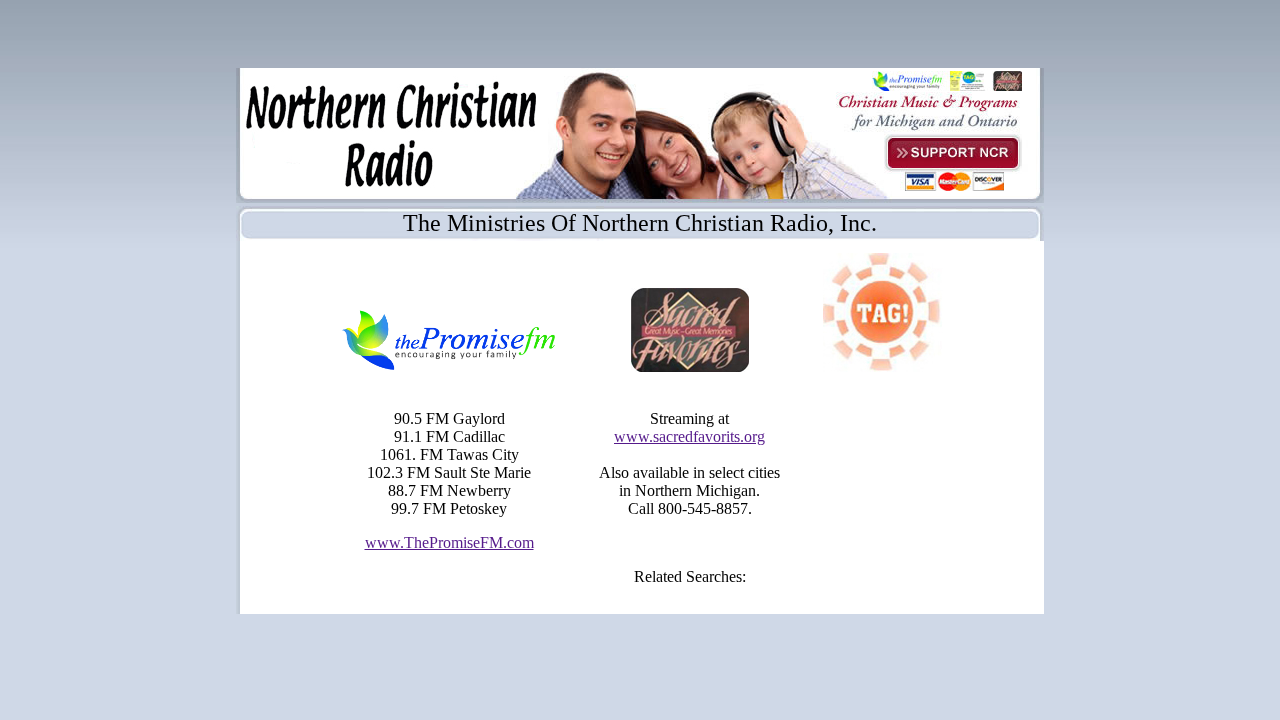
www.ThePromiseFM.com (449, 542)
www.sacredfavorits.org (689, 436)
